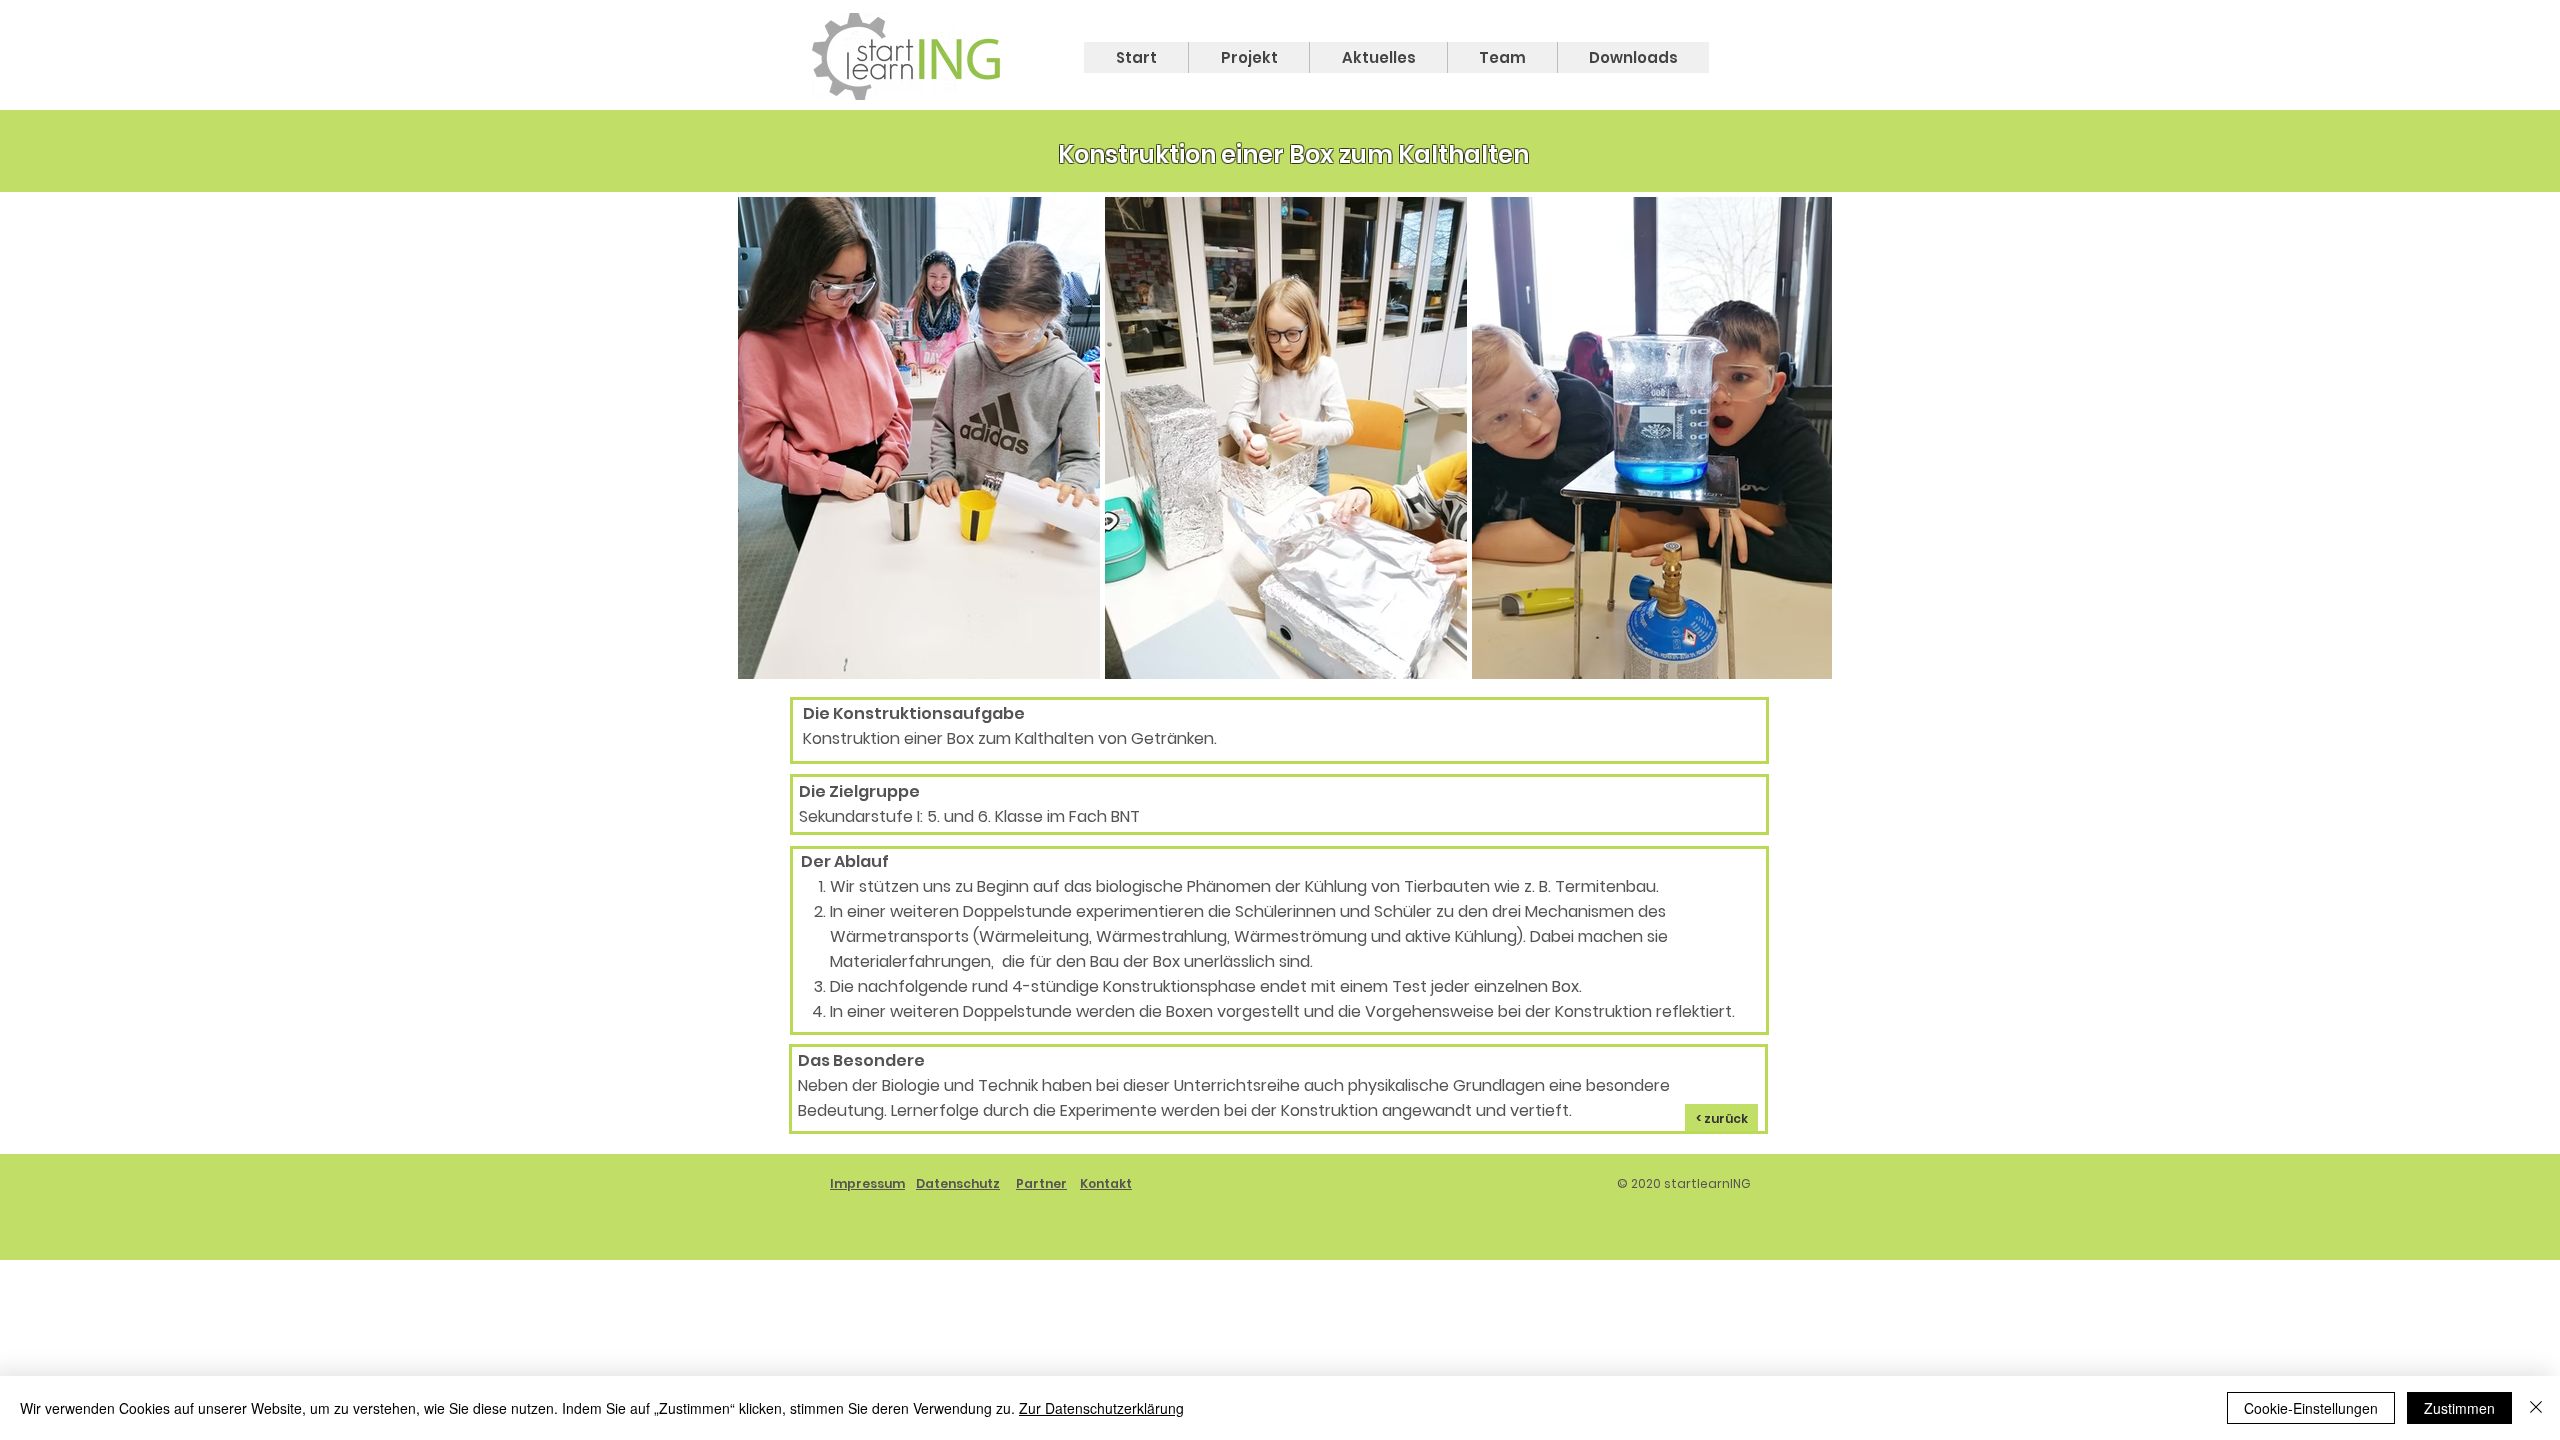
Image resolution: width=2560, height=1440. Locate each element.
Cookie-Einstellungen (2311, 1408)
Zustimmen (2459, 1408)
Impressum (867, 1183)
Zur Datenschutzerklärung (1101, 1408)
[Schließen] (2536, 1408)
